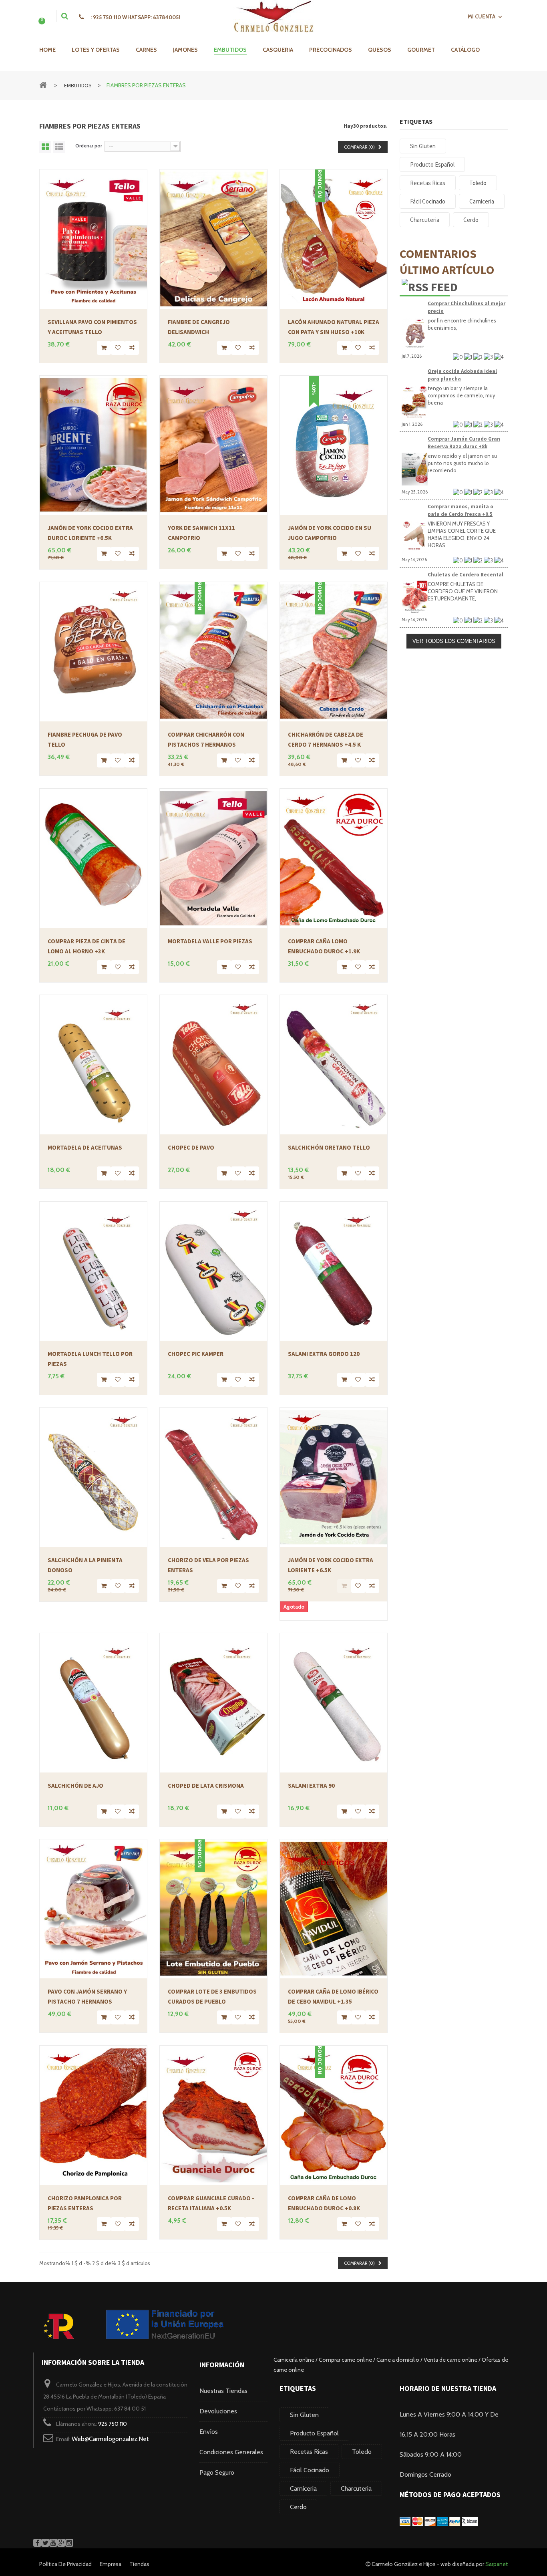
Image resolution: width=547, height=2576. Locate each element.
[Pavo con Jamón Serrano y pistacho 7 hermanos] (93, 1909)
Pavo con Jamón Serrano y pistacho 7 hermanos (87, 1996)
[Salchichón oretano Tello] (334, 1065)
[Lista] (59, 147)
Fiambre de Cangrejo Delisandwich (199, 327)
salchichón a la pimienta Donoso (85, 1565)
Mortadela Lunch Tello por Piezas (90, 1359)
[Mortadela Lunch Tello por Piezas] (93, 1271)
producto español (314, 2433)
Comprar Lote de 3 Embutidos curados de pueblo (212, 1996)
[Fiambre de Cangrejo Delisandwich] (213, 239)
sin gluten (304, 2415)
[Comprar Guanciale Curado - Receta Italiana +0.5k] (213, 2115)
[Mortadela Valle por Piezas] (213, 858)
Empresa (111, 2564)
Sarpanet (497, 2564)
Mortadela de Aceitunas (85, 1147)
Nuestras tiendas (223, 2391)
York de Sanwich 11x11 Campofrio (201, 533)
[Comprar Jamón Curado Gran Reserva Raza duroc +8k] (415, 469)
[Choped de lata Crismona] (213, 1703)
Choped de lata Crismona (206, 1785)
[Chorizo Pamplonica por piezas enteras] (93, 2115)
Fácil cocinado (310, 2470)
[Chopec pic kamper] (213, 1271)
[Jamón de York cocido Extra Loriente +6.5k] (334, 1477)
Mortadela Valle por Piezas (210, 941)
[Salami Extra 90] (334, 1703)
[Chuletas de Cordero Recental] (415, 597)
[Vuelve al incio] (43, 84)
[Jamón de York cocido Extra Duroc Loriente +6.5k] (93, 445)
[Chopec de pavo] (213, 1065)
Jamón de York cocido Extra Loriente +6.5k (331, 1565)
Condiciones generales (231, 2452)
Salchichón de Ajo (75, 1785)
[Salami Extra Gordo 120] (334, 1271)
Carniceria (303, 2488)
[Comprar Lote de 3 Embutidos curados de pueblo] (213, 1909)
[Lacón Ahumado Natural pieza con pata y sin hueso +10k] (334, 239)
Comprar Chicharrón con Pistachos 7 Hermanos (206, 739)
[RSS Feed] (430, 286)
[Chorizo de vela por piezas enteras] (213, 1477)
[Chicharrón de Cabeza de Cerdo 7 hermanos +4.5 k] (334, 652)
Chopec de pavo (191, 1147)
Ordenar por (89, 146)
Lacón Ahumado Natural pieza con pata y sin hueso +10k (334, 327)
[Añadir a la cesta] (104, 348)
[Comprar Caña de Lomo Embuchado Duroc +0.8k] (334, 2115)
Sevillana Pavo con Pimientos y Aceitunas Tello (92, 327)
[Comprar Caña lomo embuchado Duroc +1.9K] (334, 858)
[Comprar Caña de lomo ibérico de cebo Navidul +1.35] (334, 1909)
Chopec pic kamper (196, 1354)
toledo (362, 2452)
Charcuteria (356, 2488)
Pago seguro (217, 2472)
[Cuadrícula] (45, 147)
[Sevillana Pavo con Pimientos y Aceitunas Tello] (93, 239)
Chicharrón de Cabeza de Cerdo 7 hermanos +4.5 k (326, 739)
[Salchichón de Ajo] (93, 1703)
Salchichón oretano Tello (329, 1147)
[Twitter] (45, 2543)
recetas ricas (309, 2452)
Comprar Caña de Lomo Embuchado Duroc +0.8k (324, 2203)
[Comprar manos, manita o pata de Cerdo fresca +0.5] (415, 537)
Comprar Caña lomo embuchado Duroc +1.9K (324, 946)
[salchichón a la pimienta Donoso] (93, 1477)
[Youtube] (53, 2543)
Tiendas (139, 2564)
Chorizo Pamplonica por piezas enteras (85, 2203)
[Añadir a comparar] (132, 348)
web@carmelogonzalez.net (110, 2439)
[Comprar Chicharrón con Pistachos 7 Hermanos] (213, 652)
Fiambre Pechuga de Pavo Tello (85, 739)
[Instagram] (69, 2543)
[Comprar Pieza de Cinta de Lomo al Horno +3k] (93, 858)
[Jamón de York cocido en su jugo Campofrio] (334, 445)
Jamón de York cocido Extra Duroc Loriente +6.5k (90, 533)
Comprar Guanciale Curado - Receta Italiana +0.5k (211, 2203)
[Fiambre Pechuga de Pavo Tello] (93, 652)
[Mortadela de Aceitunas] (93, 1065)
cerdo (298, 2507)
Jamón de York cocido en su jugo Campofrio (330, 533)
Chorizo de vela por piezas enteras (208, 1565)
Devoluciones (218, 2411)
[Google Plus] (61, 2543)
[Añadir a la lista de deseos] (118, 348)
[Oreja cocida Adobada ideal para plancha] (415, 401)
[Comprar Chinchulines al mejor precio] (415, 334)
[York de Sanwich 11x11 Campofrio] (213, 445)
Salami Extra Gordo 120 (324, 1354)
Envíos (209, 2432)
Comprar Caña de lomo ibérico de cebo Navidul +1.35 (333, 1996)
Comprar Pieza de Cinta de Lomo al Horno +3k (86, 946)
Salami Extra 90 (311, 1785)
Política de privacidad (65, 2564)
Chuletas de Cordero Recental (466, 575)
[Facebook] (37, 2543)
